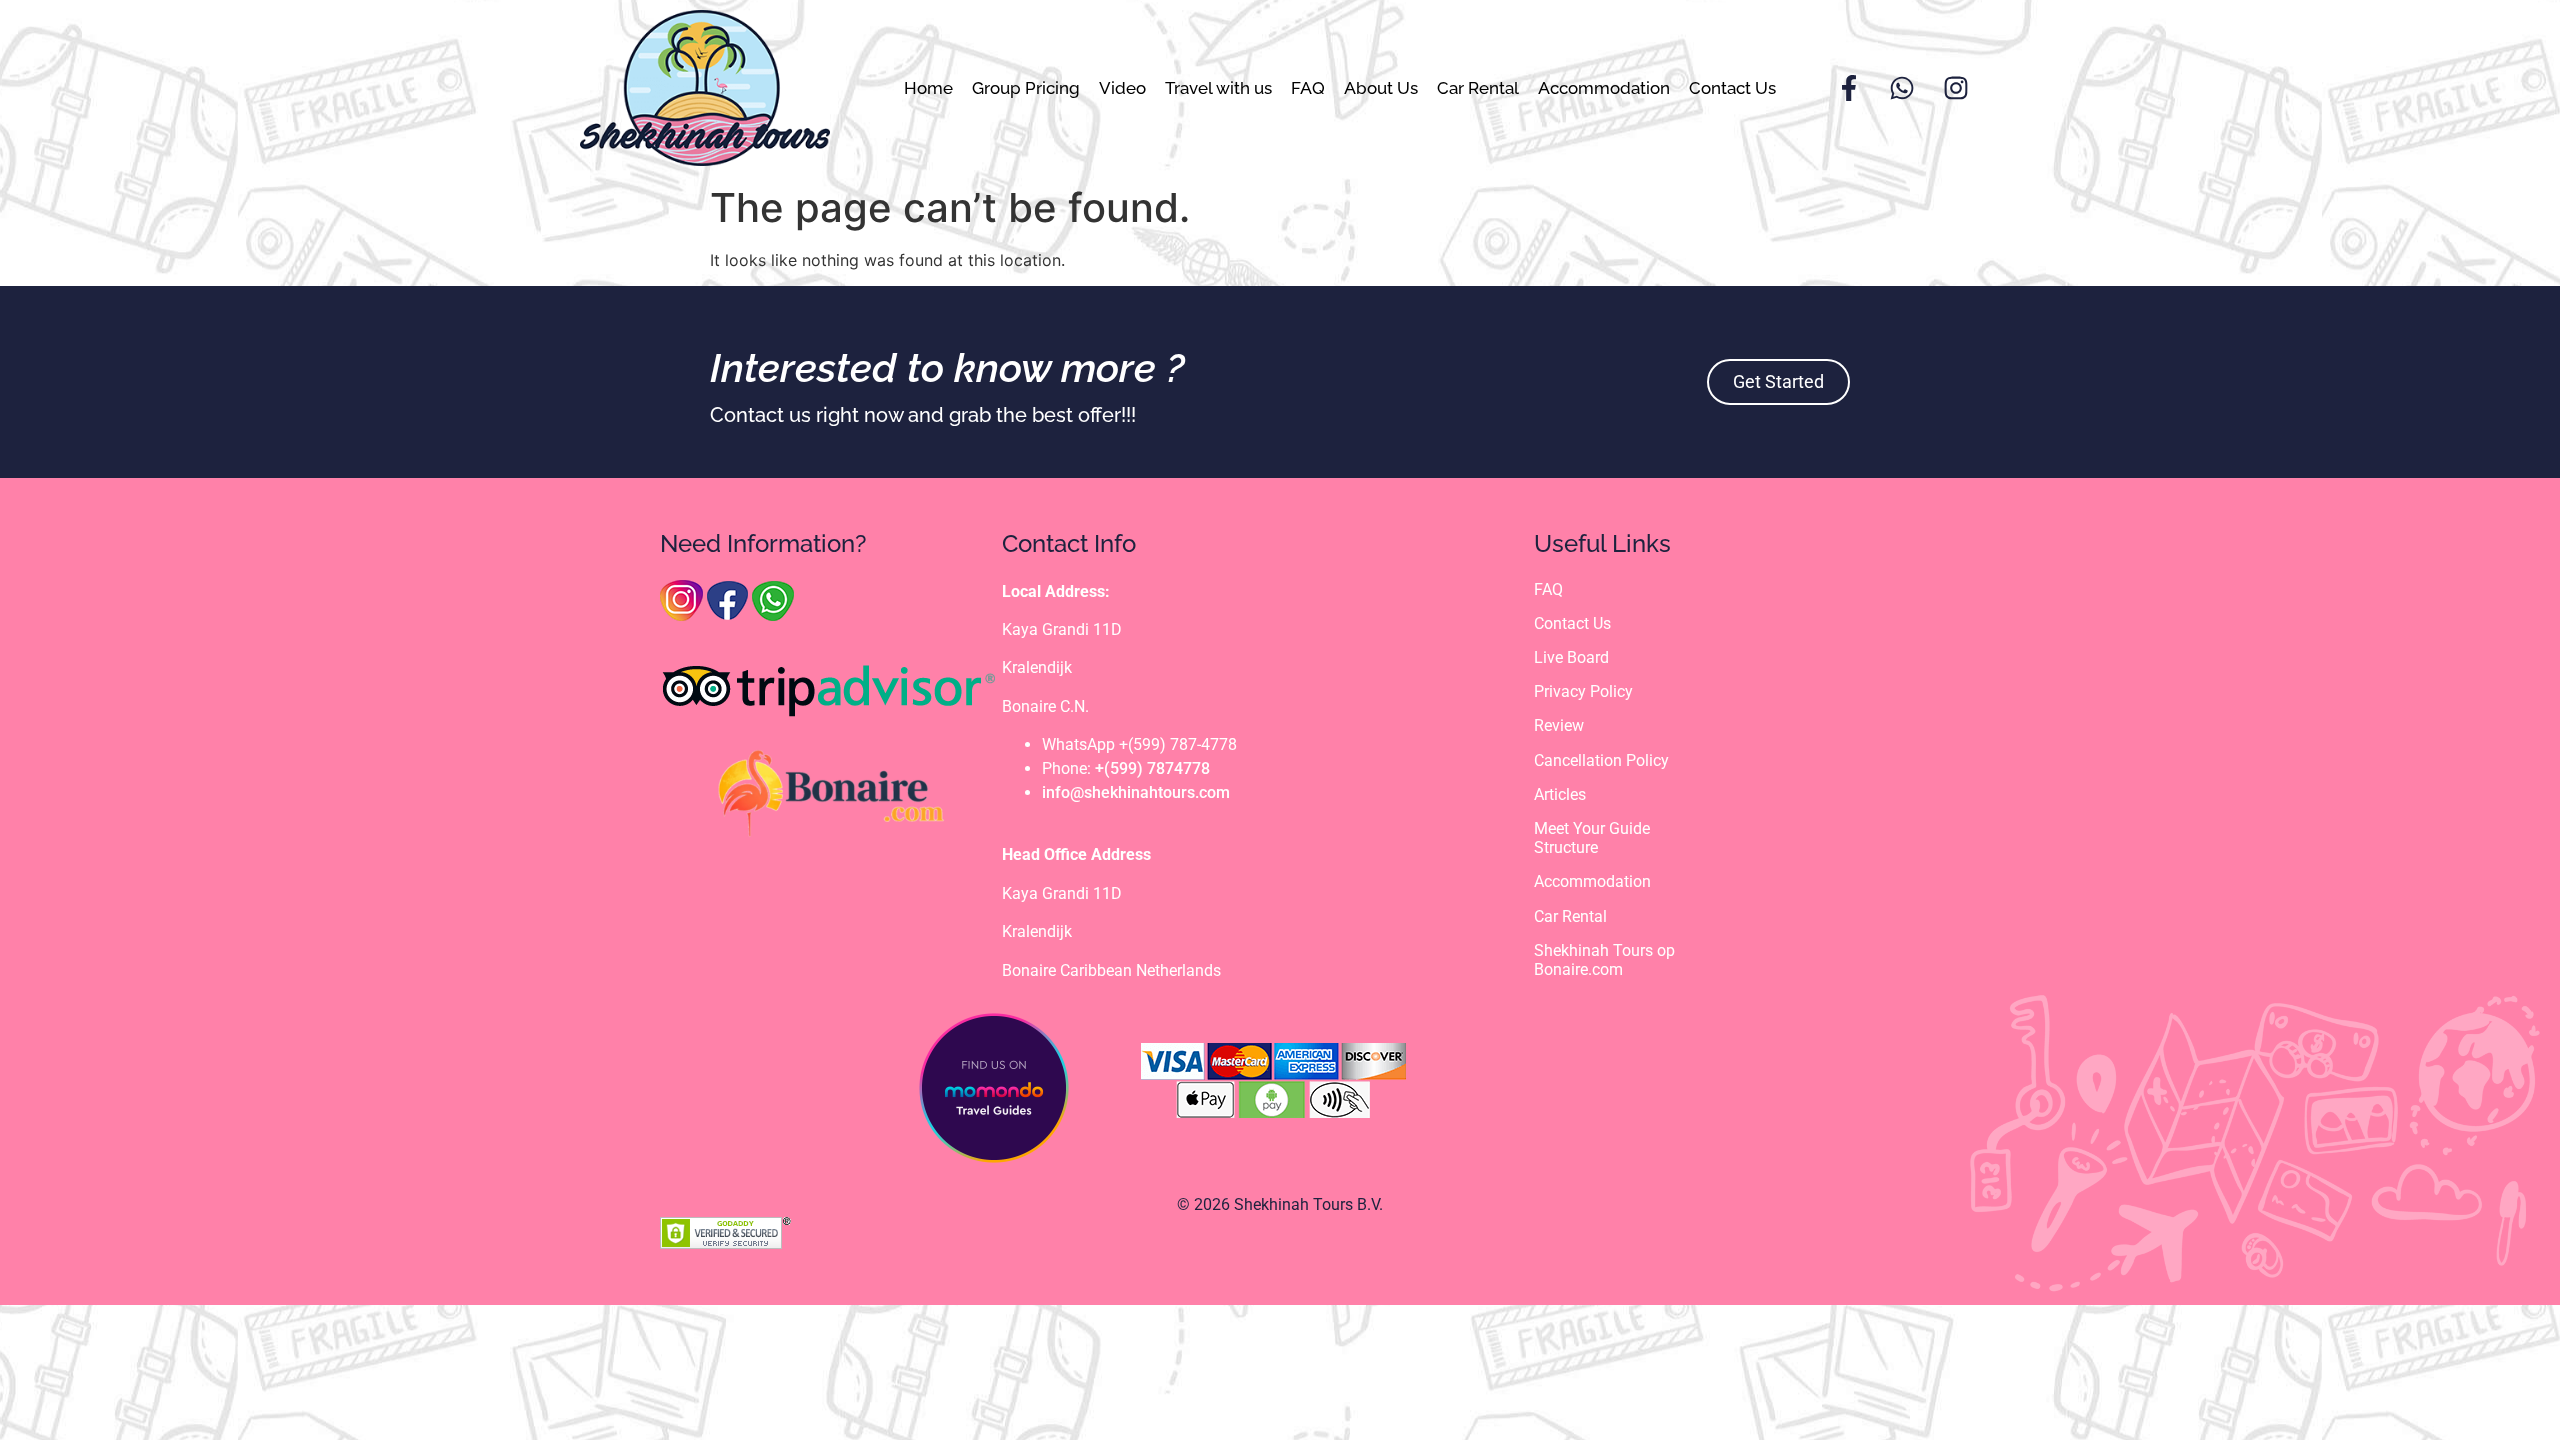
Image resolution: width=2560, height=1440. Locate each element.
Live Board (1571, 657)
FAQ (1308, 88)
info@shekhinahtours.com (1136, 792)
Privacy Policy (1583, 691)
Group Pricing (1026, 88)
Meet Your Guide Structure (1592, 838)
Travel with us (1218, 88)
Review (1559, 725)
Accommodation (1604, 88)
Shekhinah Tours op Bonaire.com (1604, 960)
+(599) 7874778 (1152, 768)
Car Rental (1478, 88)
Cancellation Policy (1601, 760)
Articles (1560, 794)
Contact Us (1732, 88)
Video (1122, 88)
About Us (1381, 88)
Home (928, 88)
